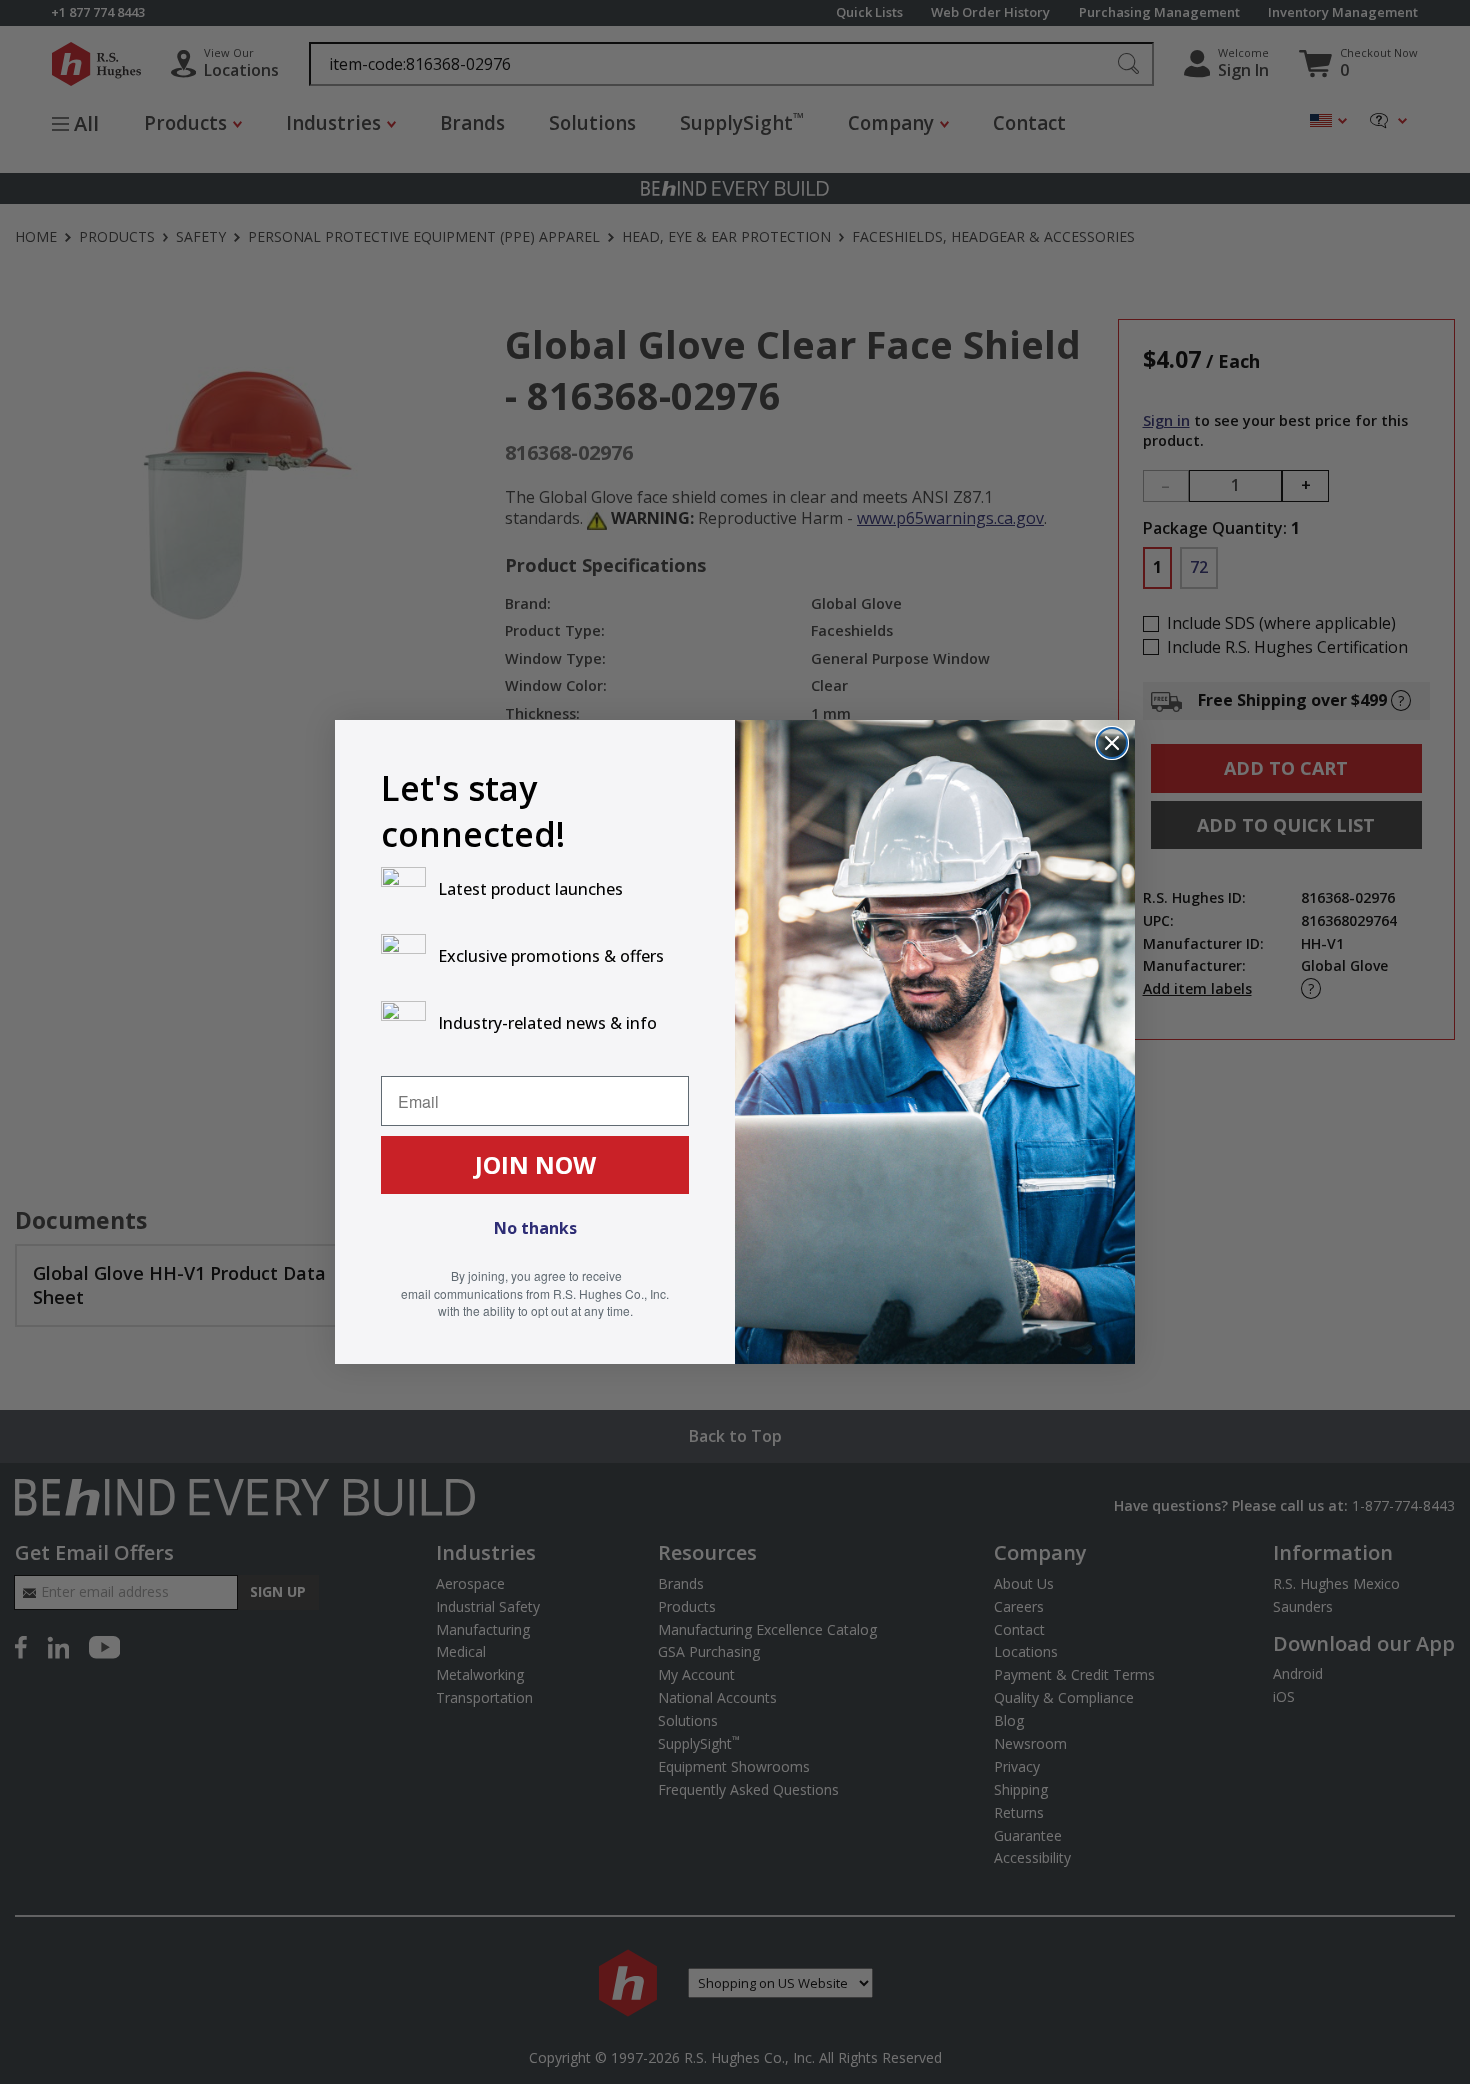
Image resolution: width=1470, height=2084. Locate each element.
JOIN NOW (535, 1164)
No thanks (535, 1228)
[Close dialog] (1112, 743)
